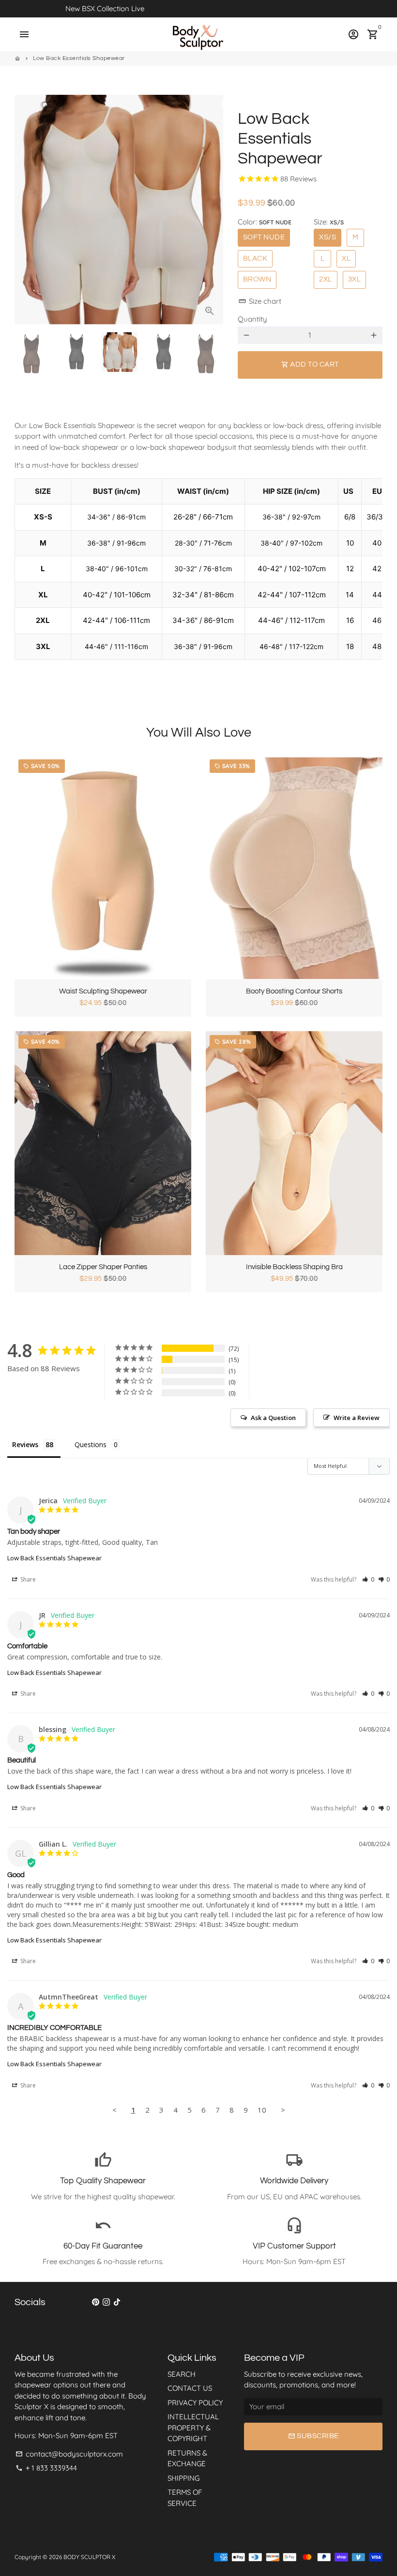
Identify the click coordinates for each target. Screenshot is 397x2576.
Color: (265, 222)
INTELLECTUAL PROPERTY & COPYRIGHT (193, 2428)
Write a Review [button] (357, 1418)
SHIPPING (183, 2478)
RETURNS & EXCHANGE (187, 2458)
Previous (27, 210)
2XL (326, 279)
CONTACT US (190, 2388)
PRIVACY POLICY (195, 2403)
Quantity (252, 319)
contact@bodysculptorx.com (69, 2454)
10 (262, 2110)
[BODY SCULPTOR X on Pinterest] (96, 2302)
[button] (368, 1579)
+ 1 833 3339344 (46, 2468)
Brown (257, 279)
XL (346, 259)
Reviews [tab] (25, 1444)
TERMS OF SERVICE (185, 2498)
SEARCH (182, 2374)
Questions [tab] (91, 1444)
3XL (355, 279)
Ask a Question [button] (273, 1418)
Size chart (260, 301)
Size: (329, 222)
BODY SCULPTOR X (89, 2557)
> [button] (283, 2110)
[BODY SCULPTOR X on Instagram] (106, 2302)
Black (255, 259)
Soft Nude (264, 237)
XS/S (328, 237)
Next (211, 210)
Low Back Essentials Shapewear (79, 58)
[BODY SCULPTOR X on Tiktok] (117, 2302)
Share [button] (27, 1579)
